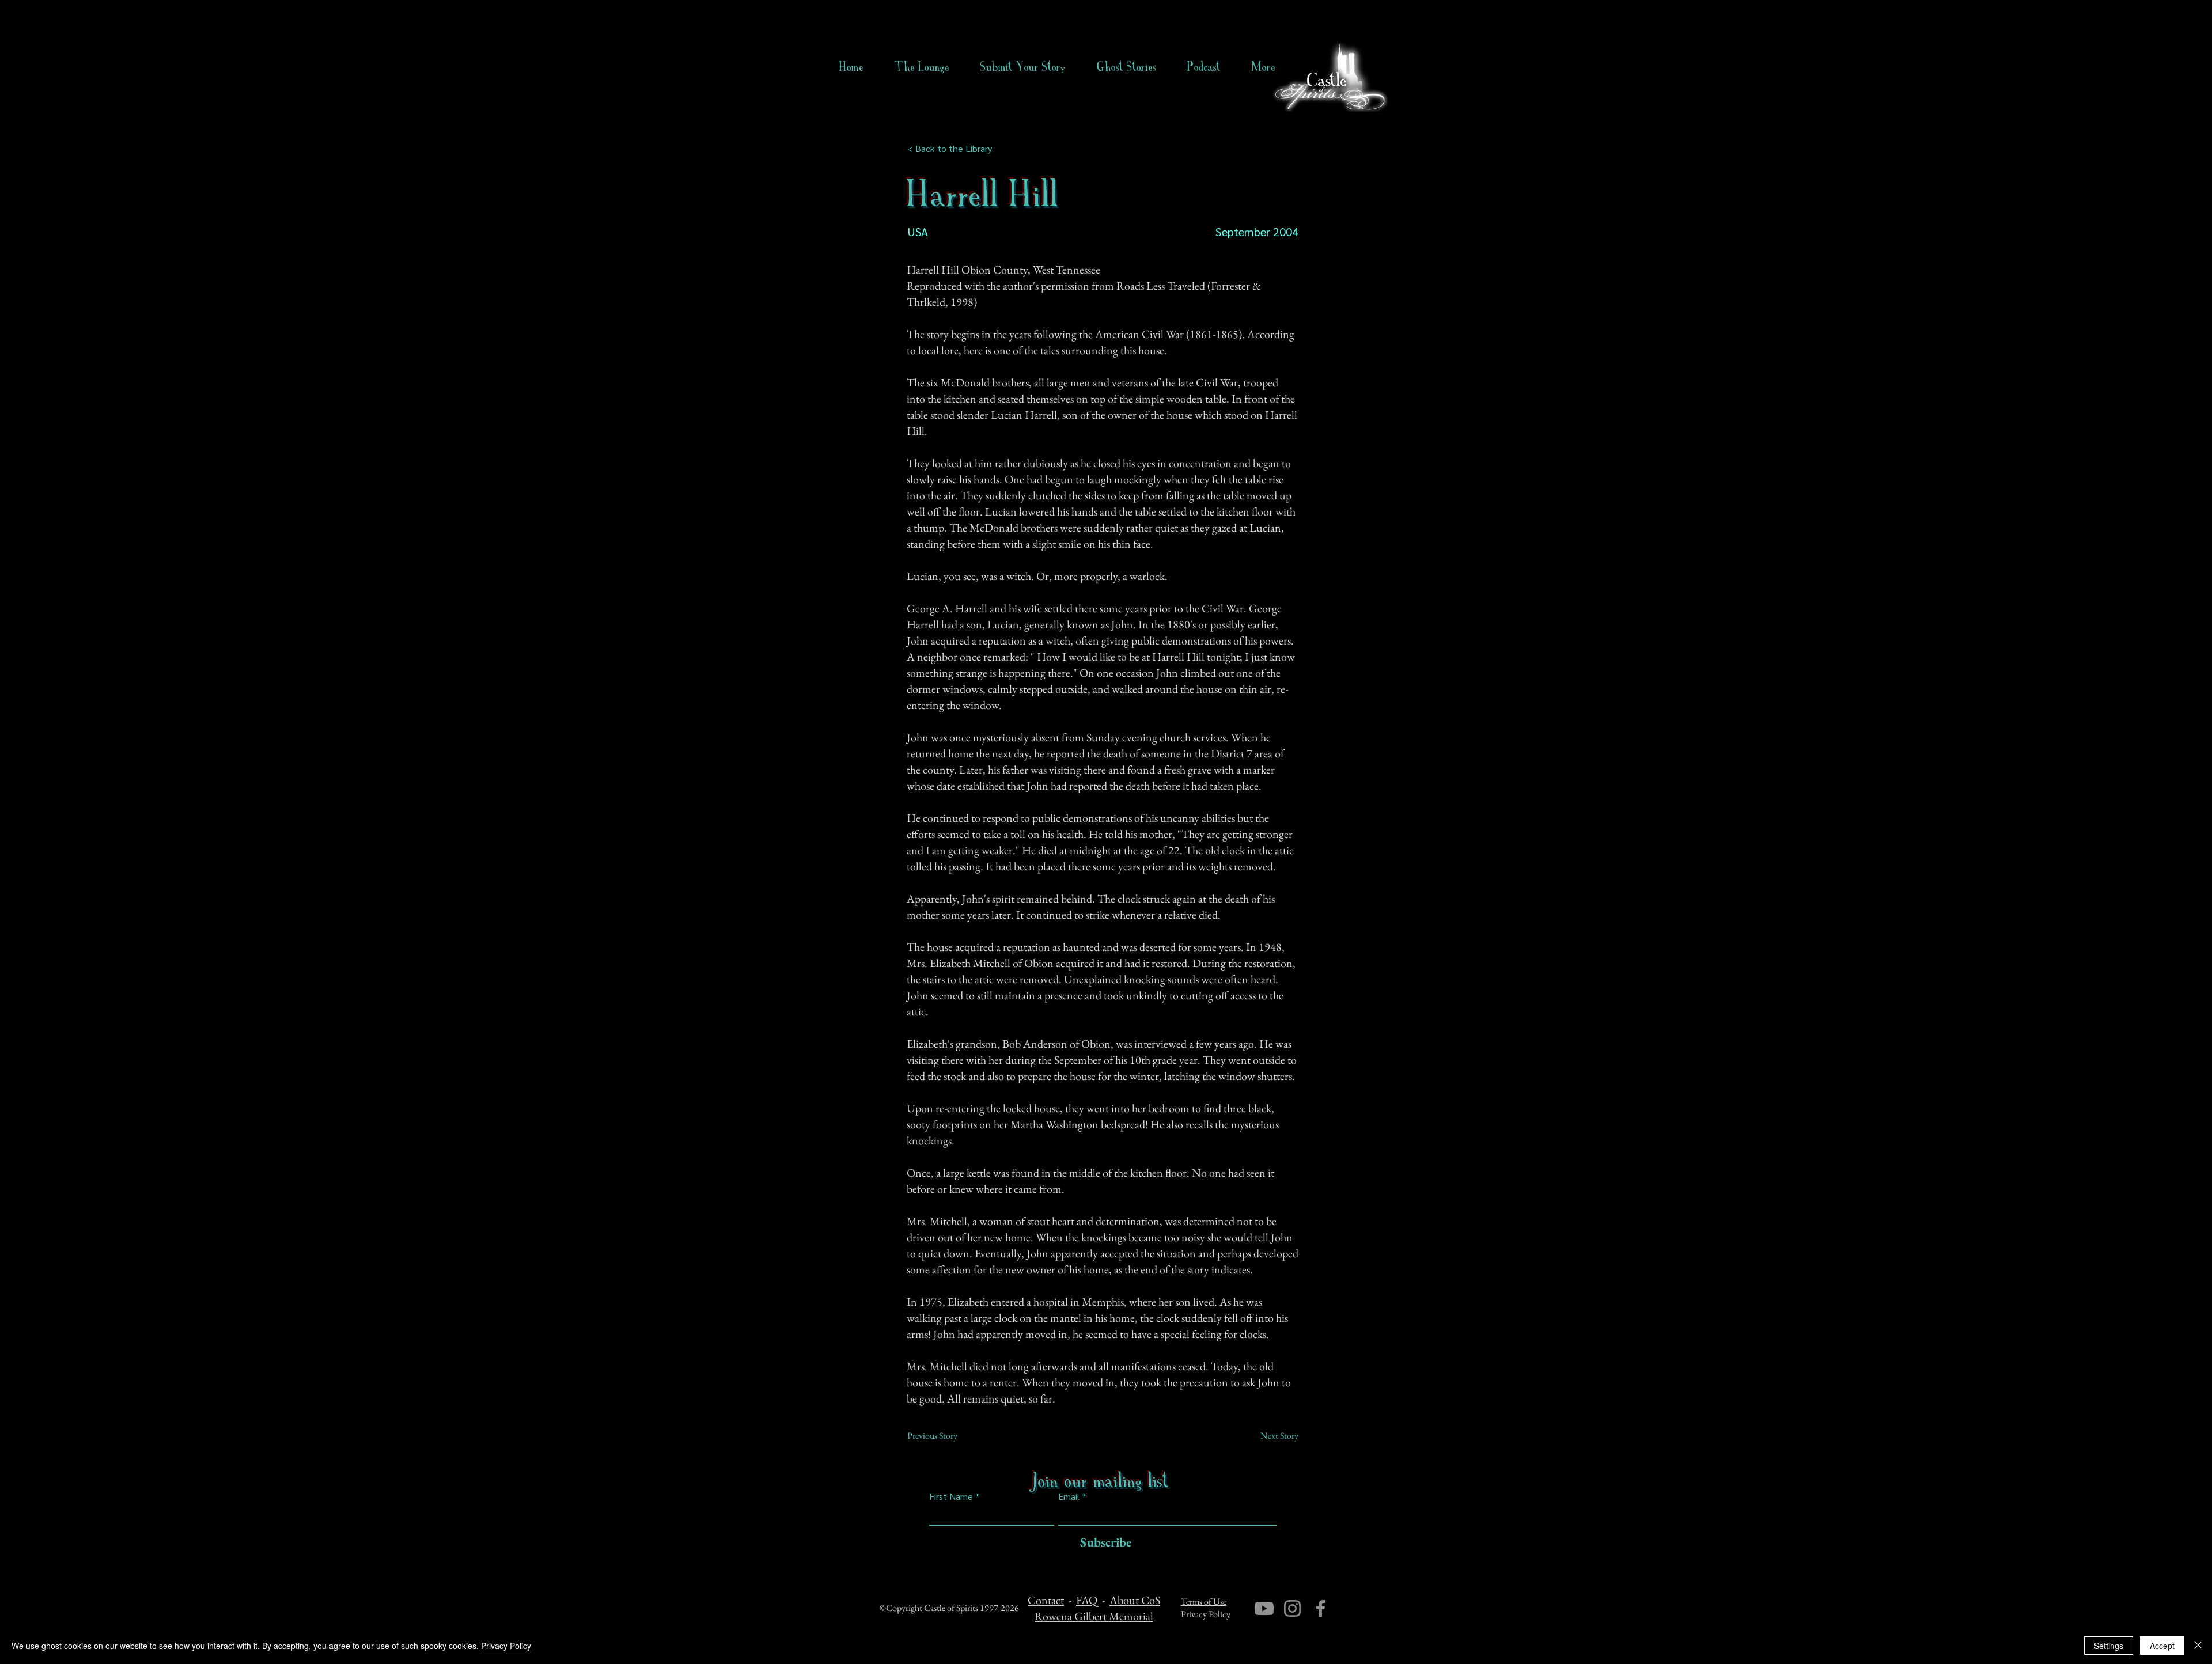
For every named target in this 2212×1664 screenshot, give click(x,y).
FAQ (1087, 1600)
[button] (1126, 67)
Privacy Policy (1206, 1614)
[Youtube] (1264, 1608)
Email (1069, 1496)
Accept (2162, 1646)
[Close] (2198, 1646)
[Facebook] (1321, 1608)
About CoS (1135, 1600)
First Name (951, 1496)
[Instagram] (1292, 1608)
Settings (2109, 1646)
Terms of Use (1204, 1602)
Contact (1046, 1600)
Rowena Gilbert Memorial (1094, 1616)
